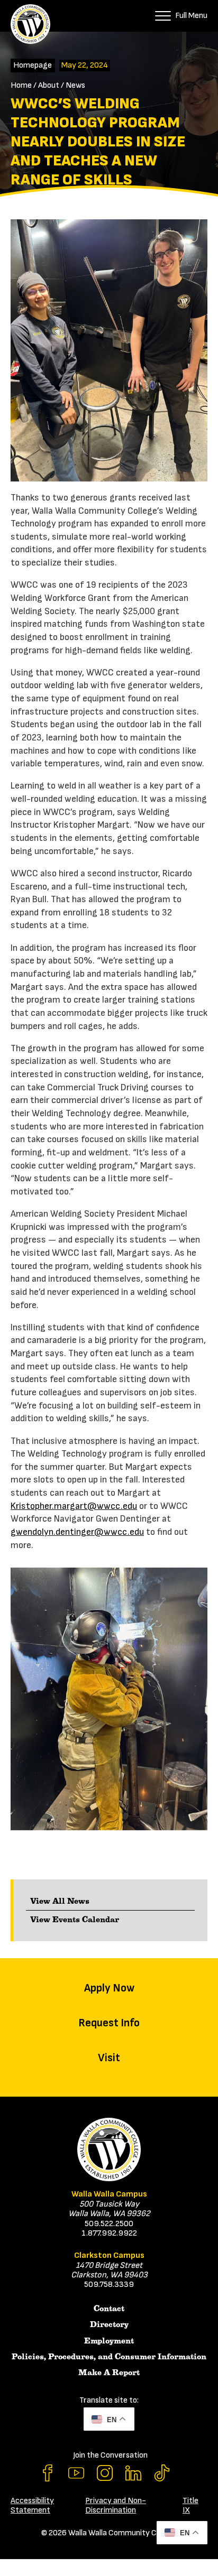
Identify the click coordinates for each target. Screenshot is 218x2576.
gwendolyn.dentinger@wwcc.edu (77, 1532)
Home (21, 85)
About (49, 85)
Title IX (190, 2505)
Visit (109, 2058)
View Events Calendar (75, 1920)
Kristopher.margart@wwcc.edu (74, 1506)
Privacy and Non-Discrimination (116, 2505)
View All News (60, 1901)
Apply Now (109, 1988)
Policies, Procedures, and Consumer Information (109, 2357)
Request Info (109, 2023)
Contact (109, 2309)
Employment (109, 2341)
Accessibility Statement (32, 2505)
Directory (109, 2324)
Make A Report (109, 2373)
